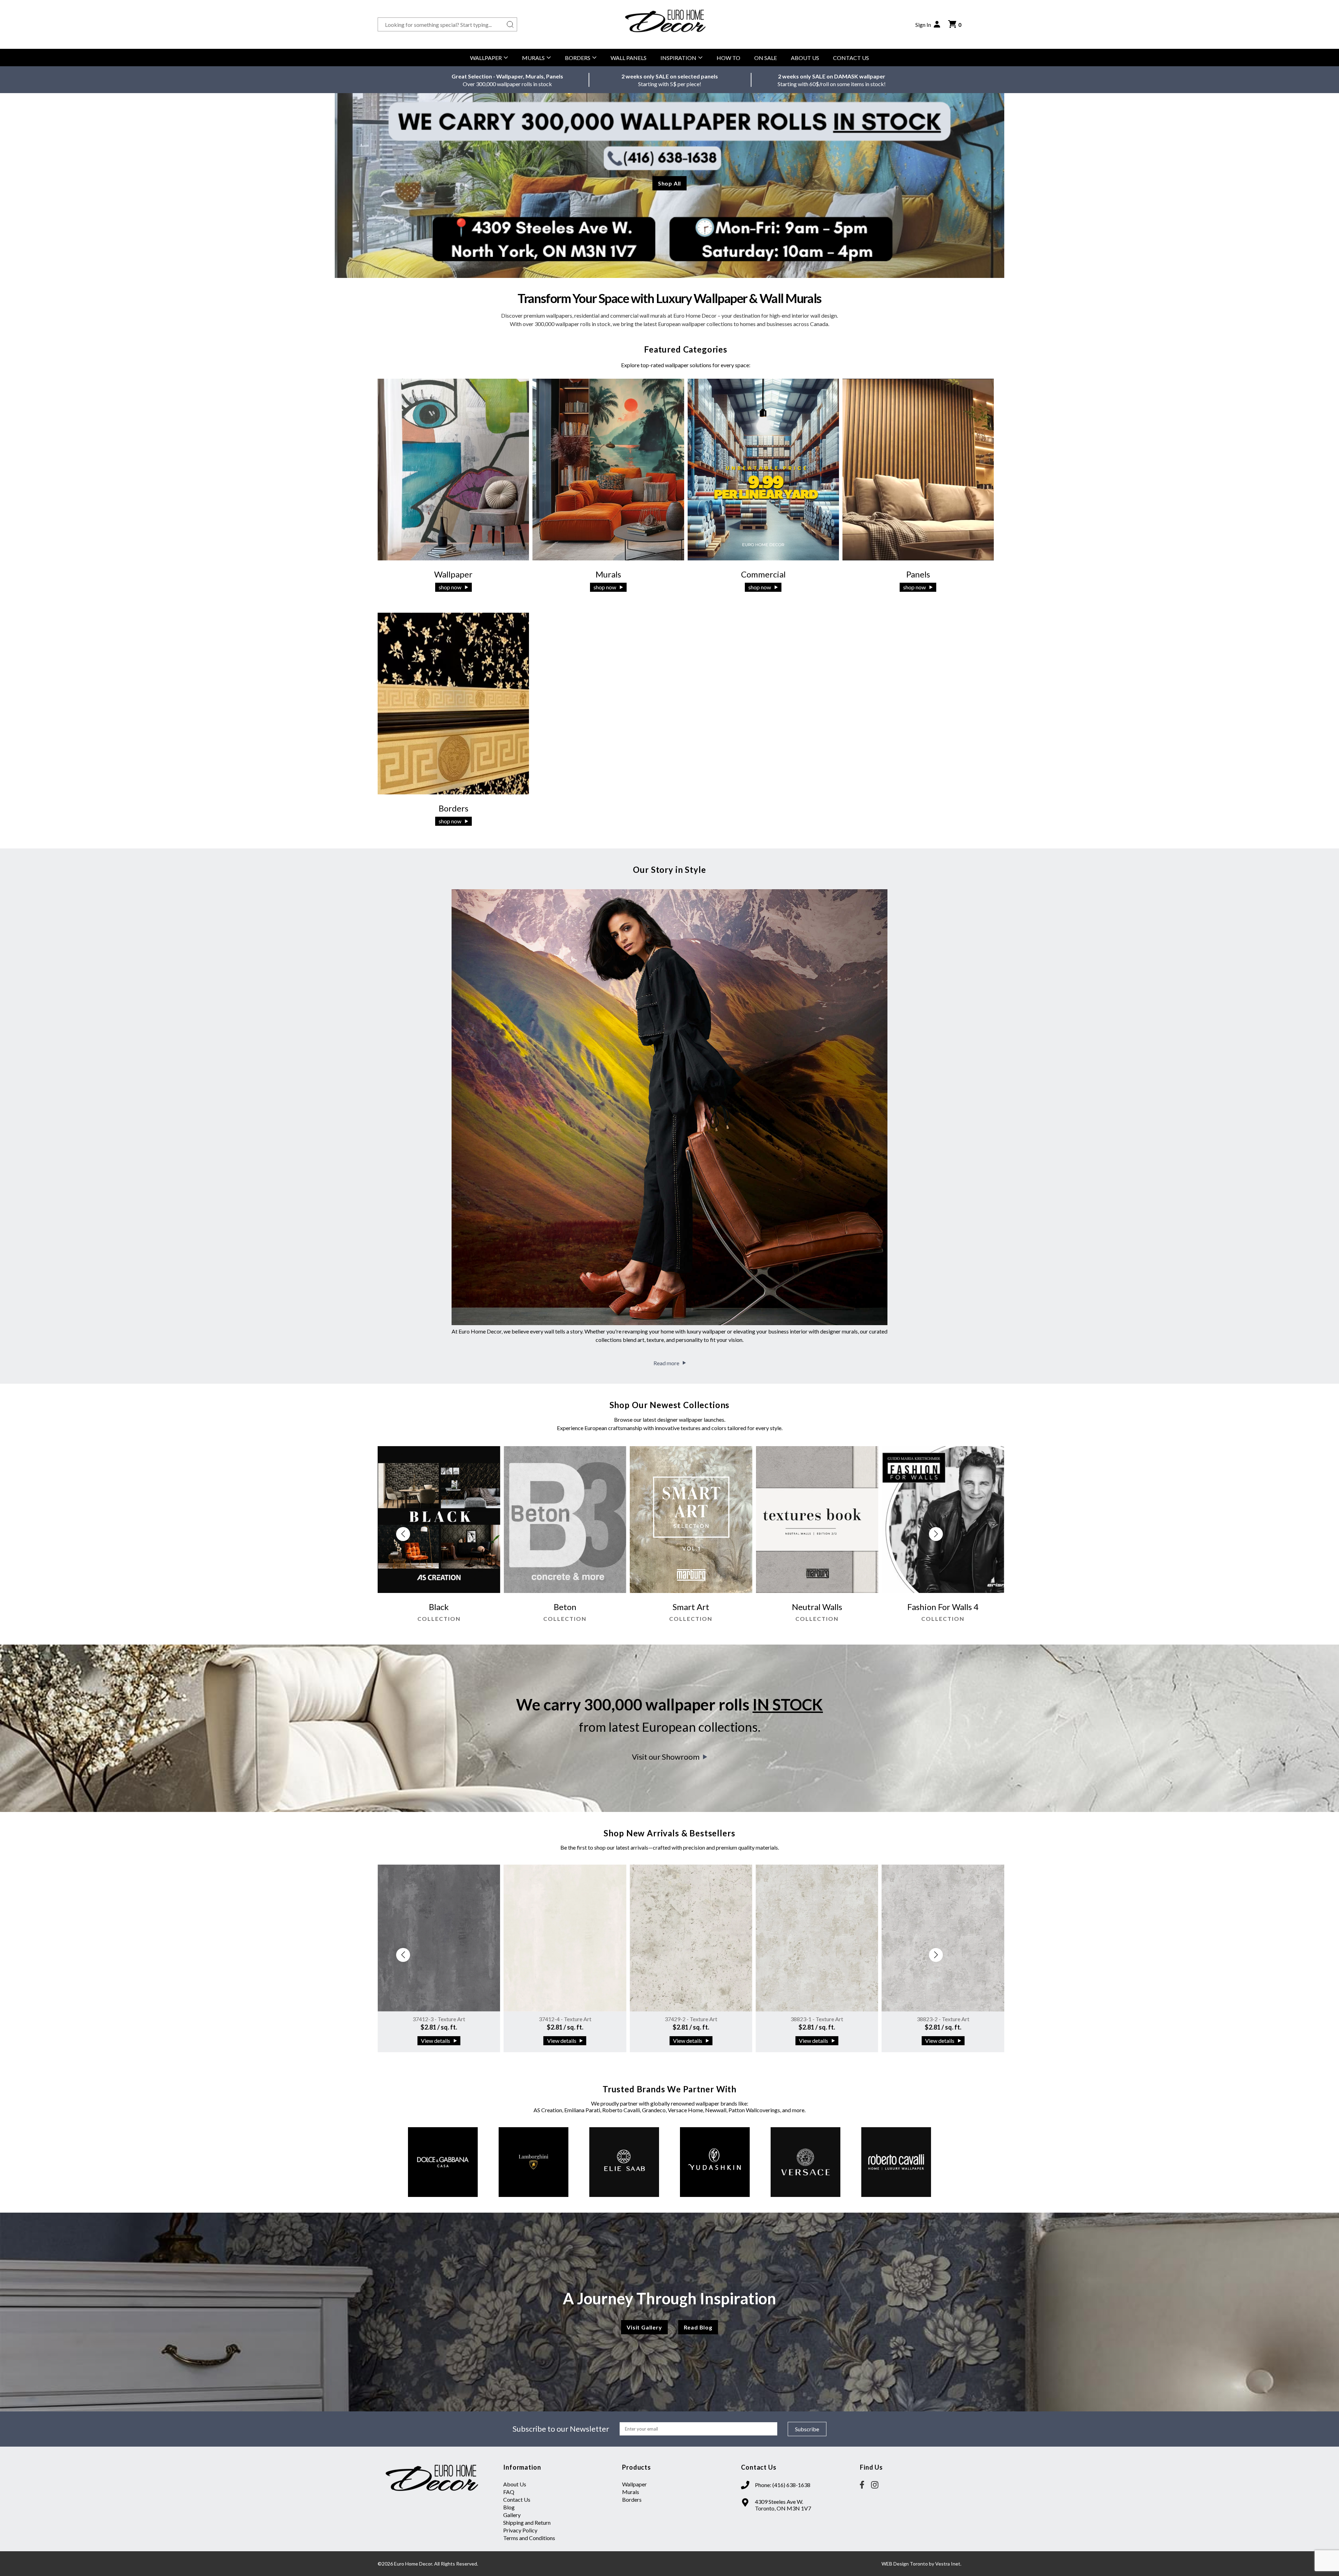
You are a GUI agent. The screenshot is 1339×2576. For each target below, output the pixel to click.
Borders (578, 58)
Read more (666, 1363)
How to (728, 58)
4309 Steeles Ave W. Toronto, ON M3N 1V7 (783, 2505)
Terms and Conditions (529, 2538)
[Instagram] (875, 2485)
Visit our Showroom (666, 1757)
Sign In (923, 25)
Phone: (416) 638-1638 (783, 2485)
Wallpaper (486, 58)
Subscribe (807, 2429)
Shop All (669, 183)
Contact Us (851, 58)
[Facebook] (862, 2485)
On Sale (766, 58)
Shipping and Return (527, 2522)
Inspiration (678, 58)
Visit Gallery (644, 2327)
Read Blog (698, 2327)
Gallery (512, 2515)
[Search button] (510, 24)
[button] (936, 1534)
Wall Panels (629, 58)
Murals (533, 58)
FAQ (509, 2492)
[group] (483, 1538)
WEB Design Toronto (905, 2564)
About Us (805, 58)
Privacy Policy (520, 2530)
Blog (509, 2507)
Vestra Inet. (948, 2564)
